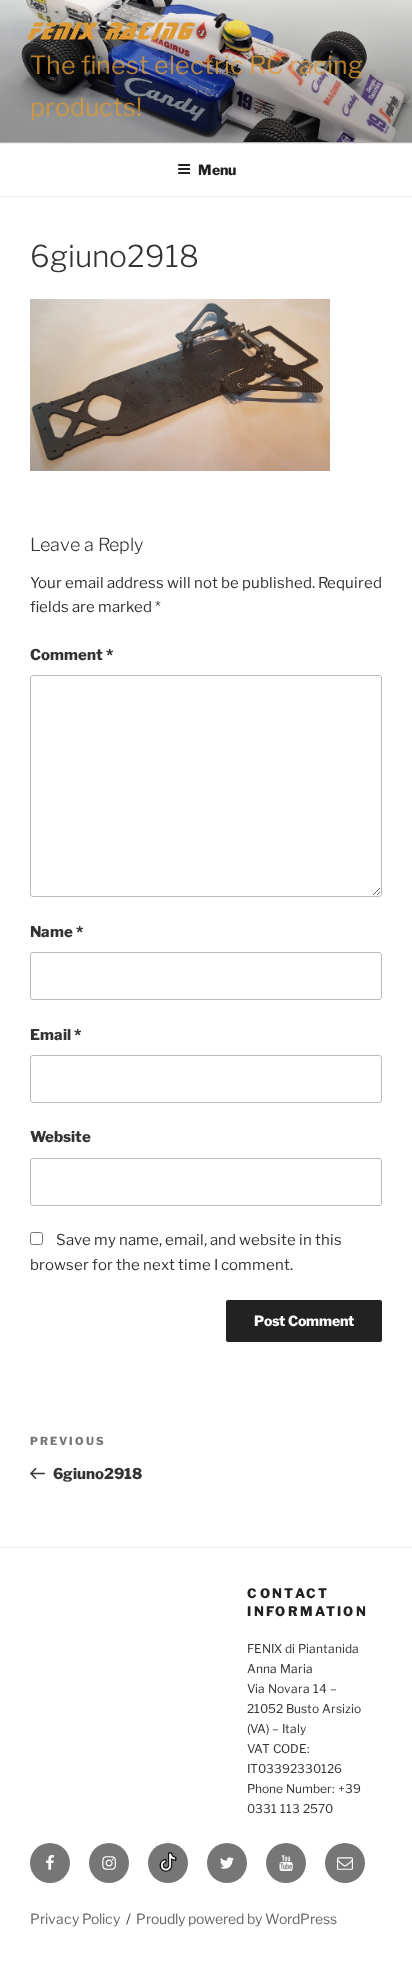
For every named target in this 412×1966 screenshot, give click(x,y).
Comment (71, 655)
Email (55, 1035)
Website (60, 1137)
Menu (217, 169)
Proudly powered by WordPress (236, 1918)
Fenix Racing (112, 30)
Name (56, 932)
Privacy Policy (75, 1918)
